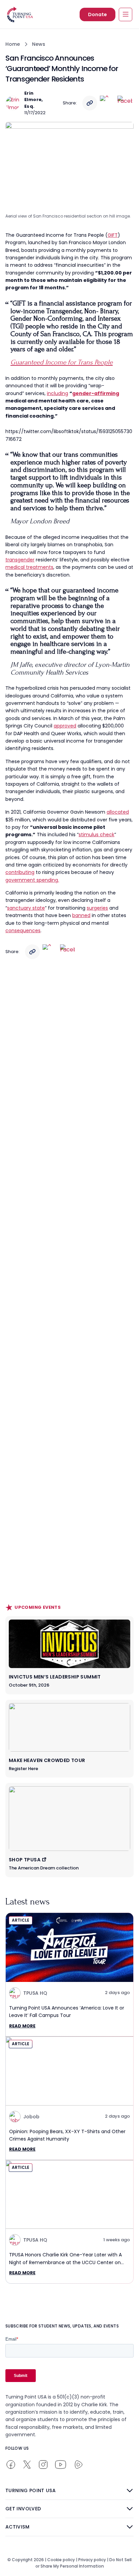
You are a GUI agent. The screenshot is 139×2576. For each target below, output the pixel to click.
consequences (23, 931)
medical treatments (29, 567)
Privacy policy (92, 2560)
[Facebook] (125, 103)
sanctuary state (26, 908)
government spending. (32, 880)
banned (81, 915)
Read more (22, 2026)
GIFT (113, 235)
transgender (20, 560)
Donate (98, 14)
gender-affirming (96, 393)
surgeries (97, 908)
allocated (118, 812)
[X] (107, 103)
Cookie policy (61, 2560)
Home (13, 44)
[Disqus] (69, 1096)
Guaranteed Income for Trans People (62, 362)
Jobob (31, 2117)
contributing (20, 872)
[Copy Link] (90, 103)
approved (65, 726)
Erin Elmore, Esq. (34, 100)
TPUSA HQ (35, 1993)
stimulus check (96, 835)
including (58, 393)
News (39, 44)
